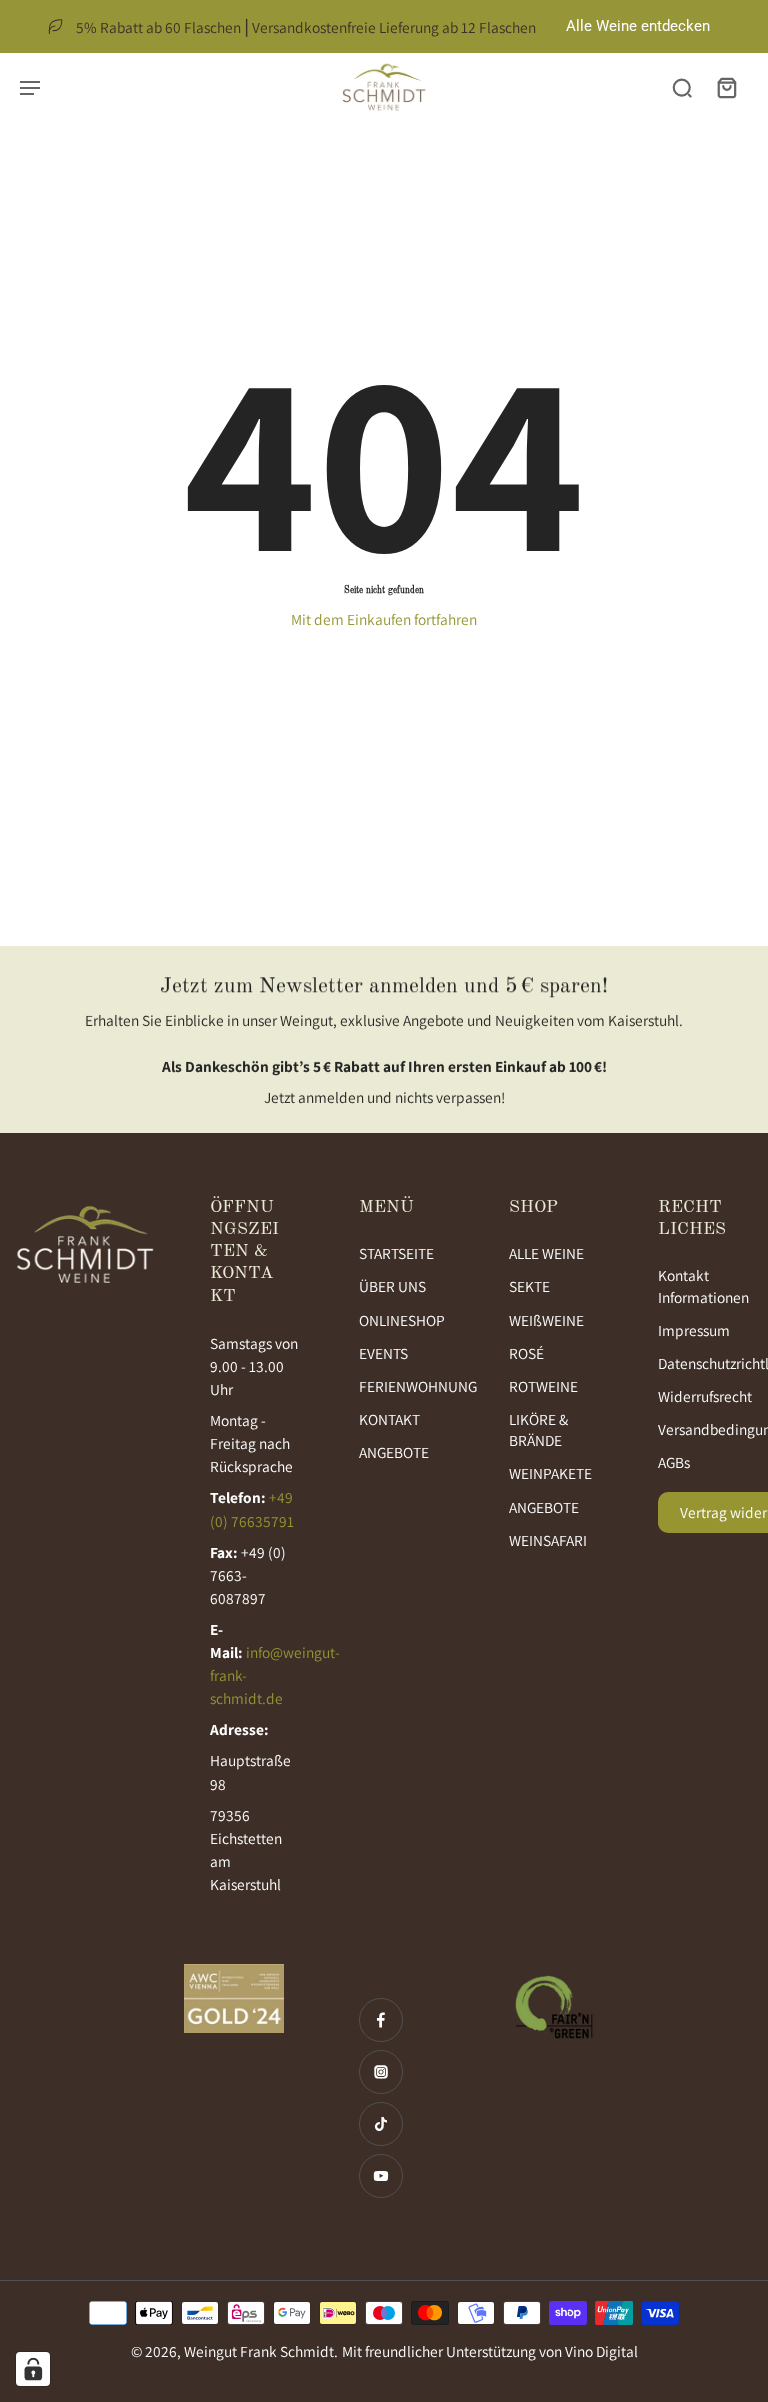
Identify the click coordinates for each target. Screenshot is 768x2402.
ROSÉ (526, 1353)
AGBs (674, 1462)
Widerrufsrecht (703, 1396)
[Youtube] (381, 2176)
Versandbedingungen (703, 1429)
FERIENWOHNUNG (404, 1386)
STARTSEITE (396, 1253)
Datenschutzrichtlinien (703, 1363)
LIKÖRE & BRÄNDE (538, 1429)
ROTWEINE (543, 1386)
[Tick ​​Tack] (381, 2124)
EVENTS (383, 1353)
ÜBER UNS (392, 1286)
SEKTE (529, 1286)
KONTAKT (389, 1419)
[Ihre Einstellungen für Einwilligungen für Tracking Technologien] (33, 2369)
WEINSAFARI (548, 1540)
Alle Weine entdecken (638, 26)
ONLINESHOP (402, 1320)
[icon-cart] (726, 87)
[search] (682, 87)
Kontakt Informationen (703, 1285)
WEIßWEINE (546, 1320)
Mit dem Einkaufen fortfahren (384, 619)
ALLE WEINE (546, 1253)
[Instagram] (381, 2072)
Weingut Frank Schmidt (259, 2351)
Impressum (694, 1330)
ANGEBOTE (394, 1452)
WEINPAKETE (550, 1473)
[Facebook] (381, 2020)
